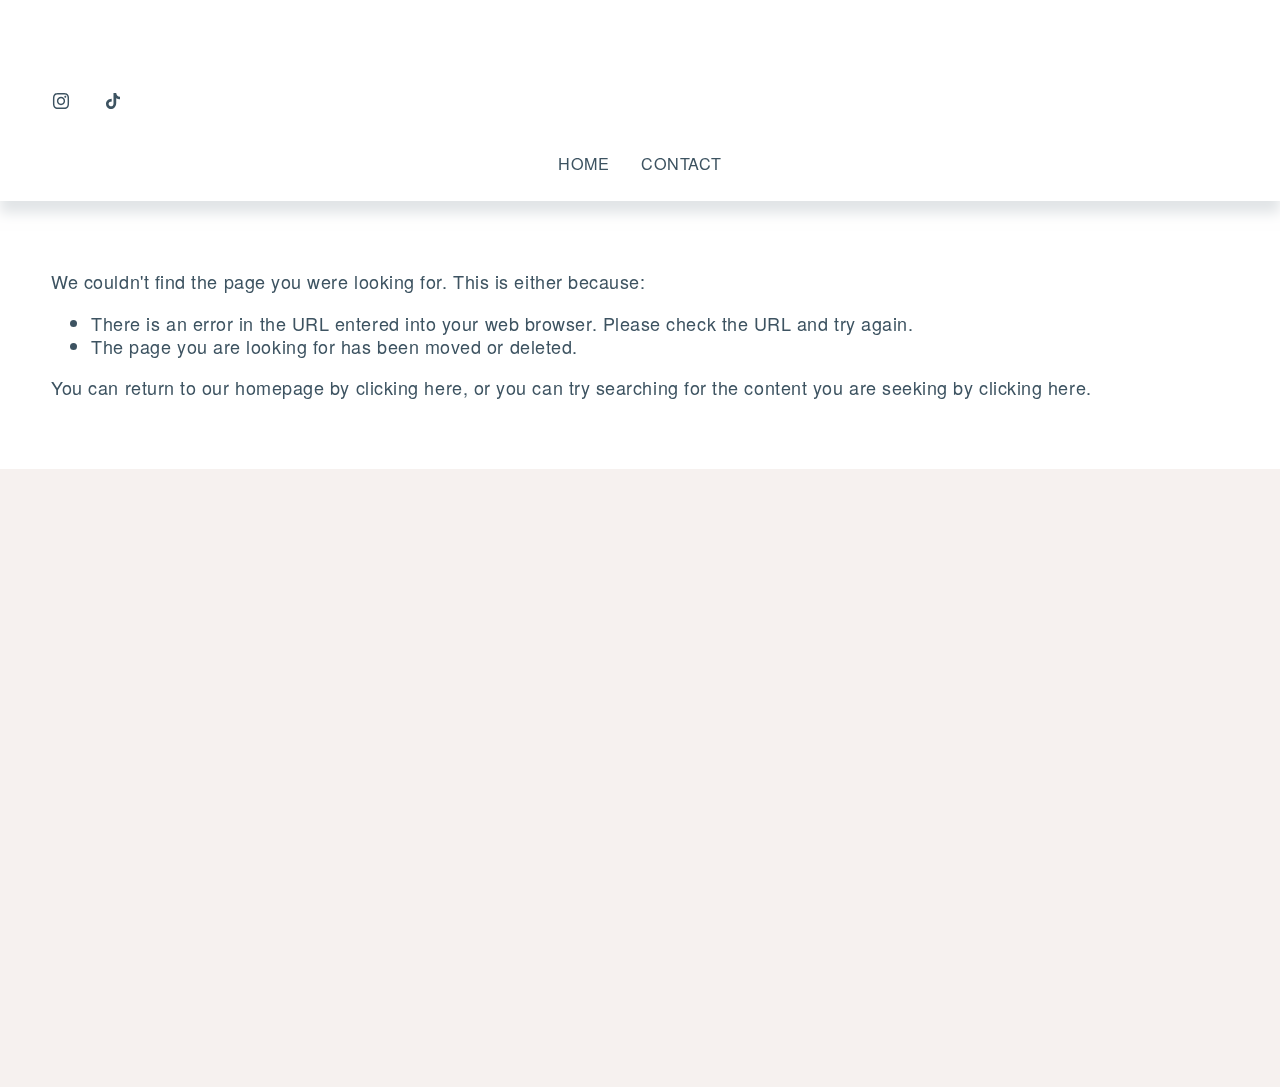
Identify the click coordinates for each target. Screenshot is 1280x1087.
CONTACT (681, 163)
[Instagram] (61, 101)
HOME (583, 163)
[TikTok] (113, 101)
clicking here (409, 387)
